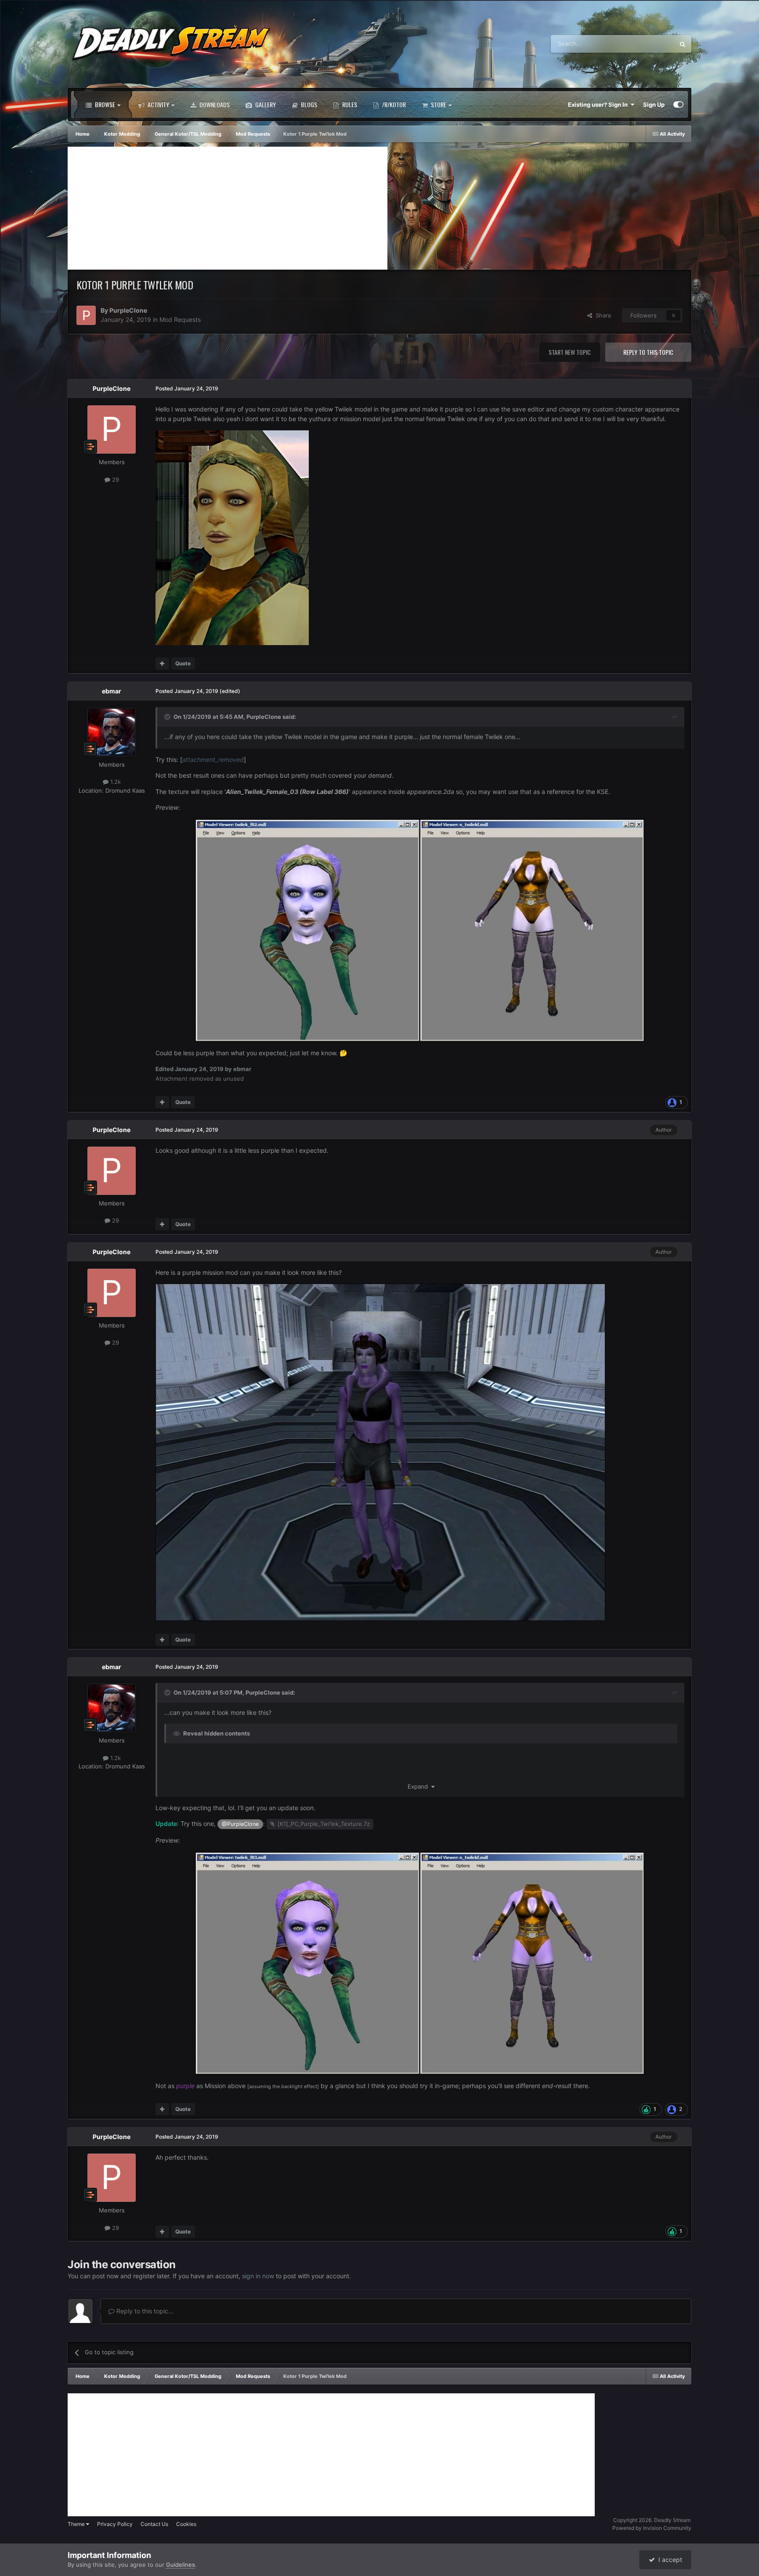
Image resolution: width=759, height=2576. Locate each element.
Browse (104, 104)
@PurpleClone (240, 1824)
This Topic (649, 44)
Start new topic (570, 352)
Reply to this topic (648, 352)
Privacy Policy (115, 2524)
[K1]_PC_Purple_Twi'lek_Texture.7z (324, 1824)
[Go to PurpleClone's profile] (86, 315)
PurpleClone (128, 310)
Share (602, 315)
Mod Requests (180, 319)
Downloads (214, 104)
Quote (183, 663)
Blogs (308, 104)
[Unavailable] (420, 929)
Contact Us (154, 2524)
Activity (158, 104)
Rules (349, 104)
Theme (77, 2524)
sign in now (258, 2276)
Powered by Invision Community (652, 2528)
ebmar (112, 691)
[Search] (683, 44)
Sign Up (654, 105)
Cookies (186, 2524)
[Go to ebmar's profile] (112, 732)
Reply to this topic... (144, 2311)
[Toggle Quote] (168, 717)
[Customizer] (678, 105)
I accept (669, 2560)
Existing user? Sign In (599, 105)
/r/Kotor (393, 104)
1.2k (115, 782)
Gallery (265, 104)
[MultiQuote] (162, 664)
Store (438, 104)
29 (115, 480)
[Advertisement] (228, 208)
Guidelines (181, 2565)
